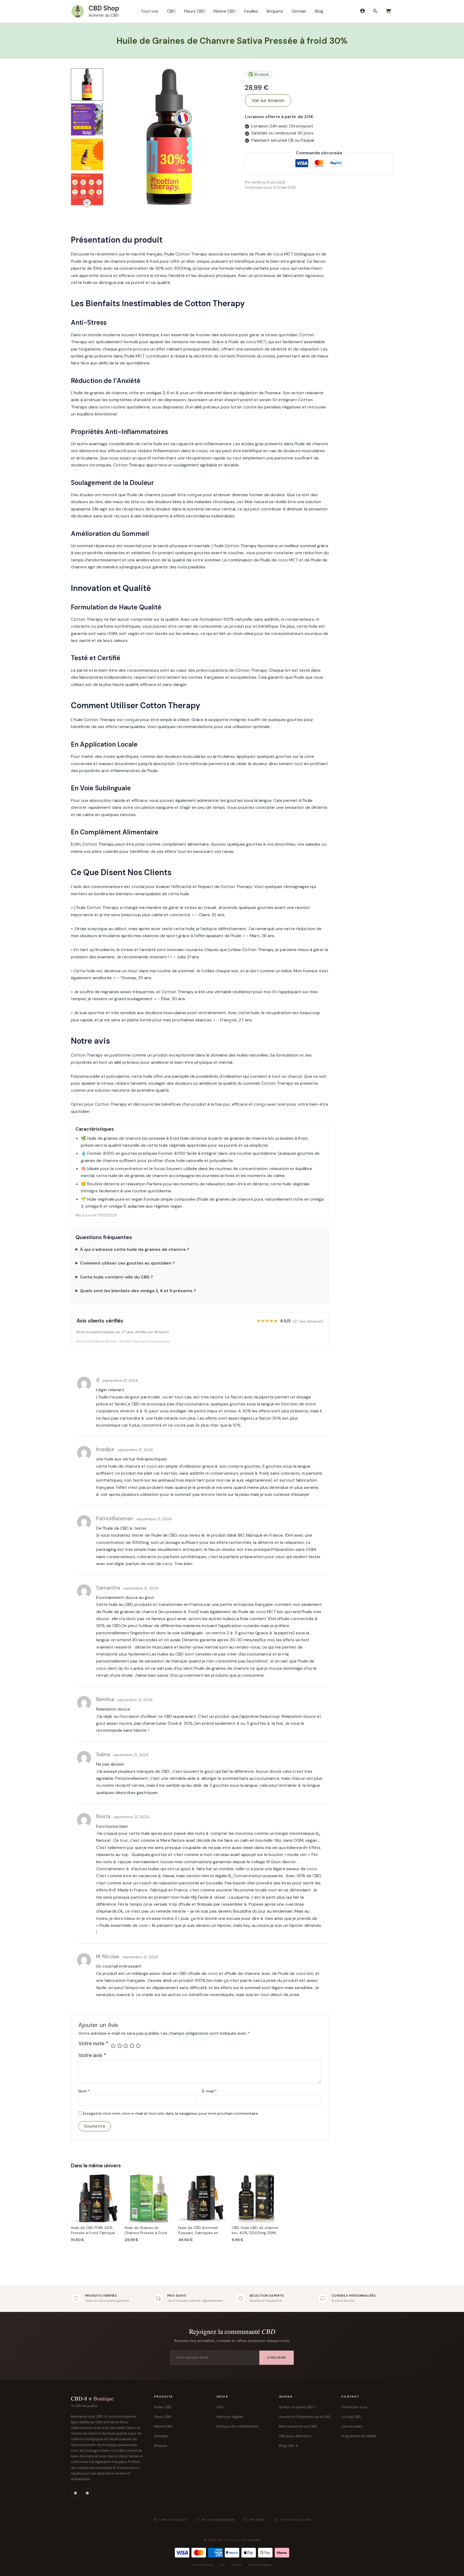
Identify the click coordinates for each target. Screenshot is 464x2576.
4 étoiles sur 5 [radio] (132, 2046)
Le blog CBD (351, 2417)
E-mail (209, 2091)
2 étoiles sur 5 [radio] (120, 2046)
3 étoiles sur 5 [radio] (126, 2046)
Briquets (161, 2446)
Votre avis (92, 2055)
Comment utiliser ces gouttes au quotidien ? (127, 1263)
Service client (352, 2427)
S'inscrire (277, 2358)
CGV (220, 2407)
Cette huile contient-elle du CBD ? (117, 1277)
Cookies (237, 2565)
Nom (84, 2091)
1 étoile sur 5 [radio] (113, 2046)
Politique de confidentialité (237, 2427)
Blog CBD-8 (289, 2446)
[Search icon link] (375, 12)
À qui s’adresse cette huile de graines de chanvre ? (135, 1249)
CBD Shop (104, 8)
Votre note (93, 2044)
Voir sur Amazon (268, 100)
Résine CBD (163, 2427)
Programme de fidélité (359, 2436)
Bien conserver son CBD (298, 2427)
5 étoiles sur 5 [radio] (138, 2046)
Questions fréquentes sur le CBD (305, 2417)
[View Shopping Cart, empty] (388, 11)
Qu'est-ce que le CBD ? (297, 2407)
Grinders (161, 2436)
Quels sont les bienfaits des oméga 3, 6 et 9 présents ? (138, 1291)
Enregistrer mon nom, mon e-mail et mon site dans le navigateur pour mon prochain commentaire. (171, 2113)
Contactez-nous (354, 2407)
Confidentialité (203, 2565)
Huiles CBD (163, 2407)
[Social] (75, 2493)
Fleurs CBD (163, 2417)
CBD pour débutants (295, 2436)
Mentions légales (230, 2417)
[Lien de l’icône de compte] (363, 11)
